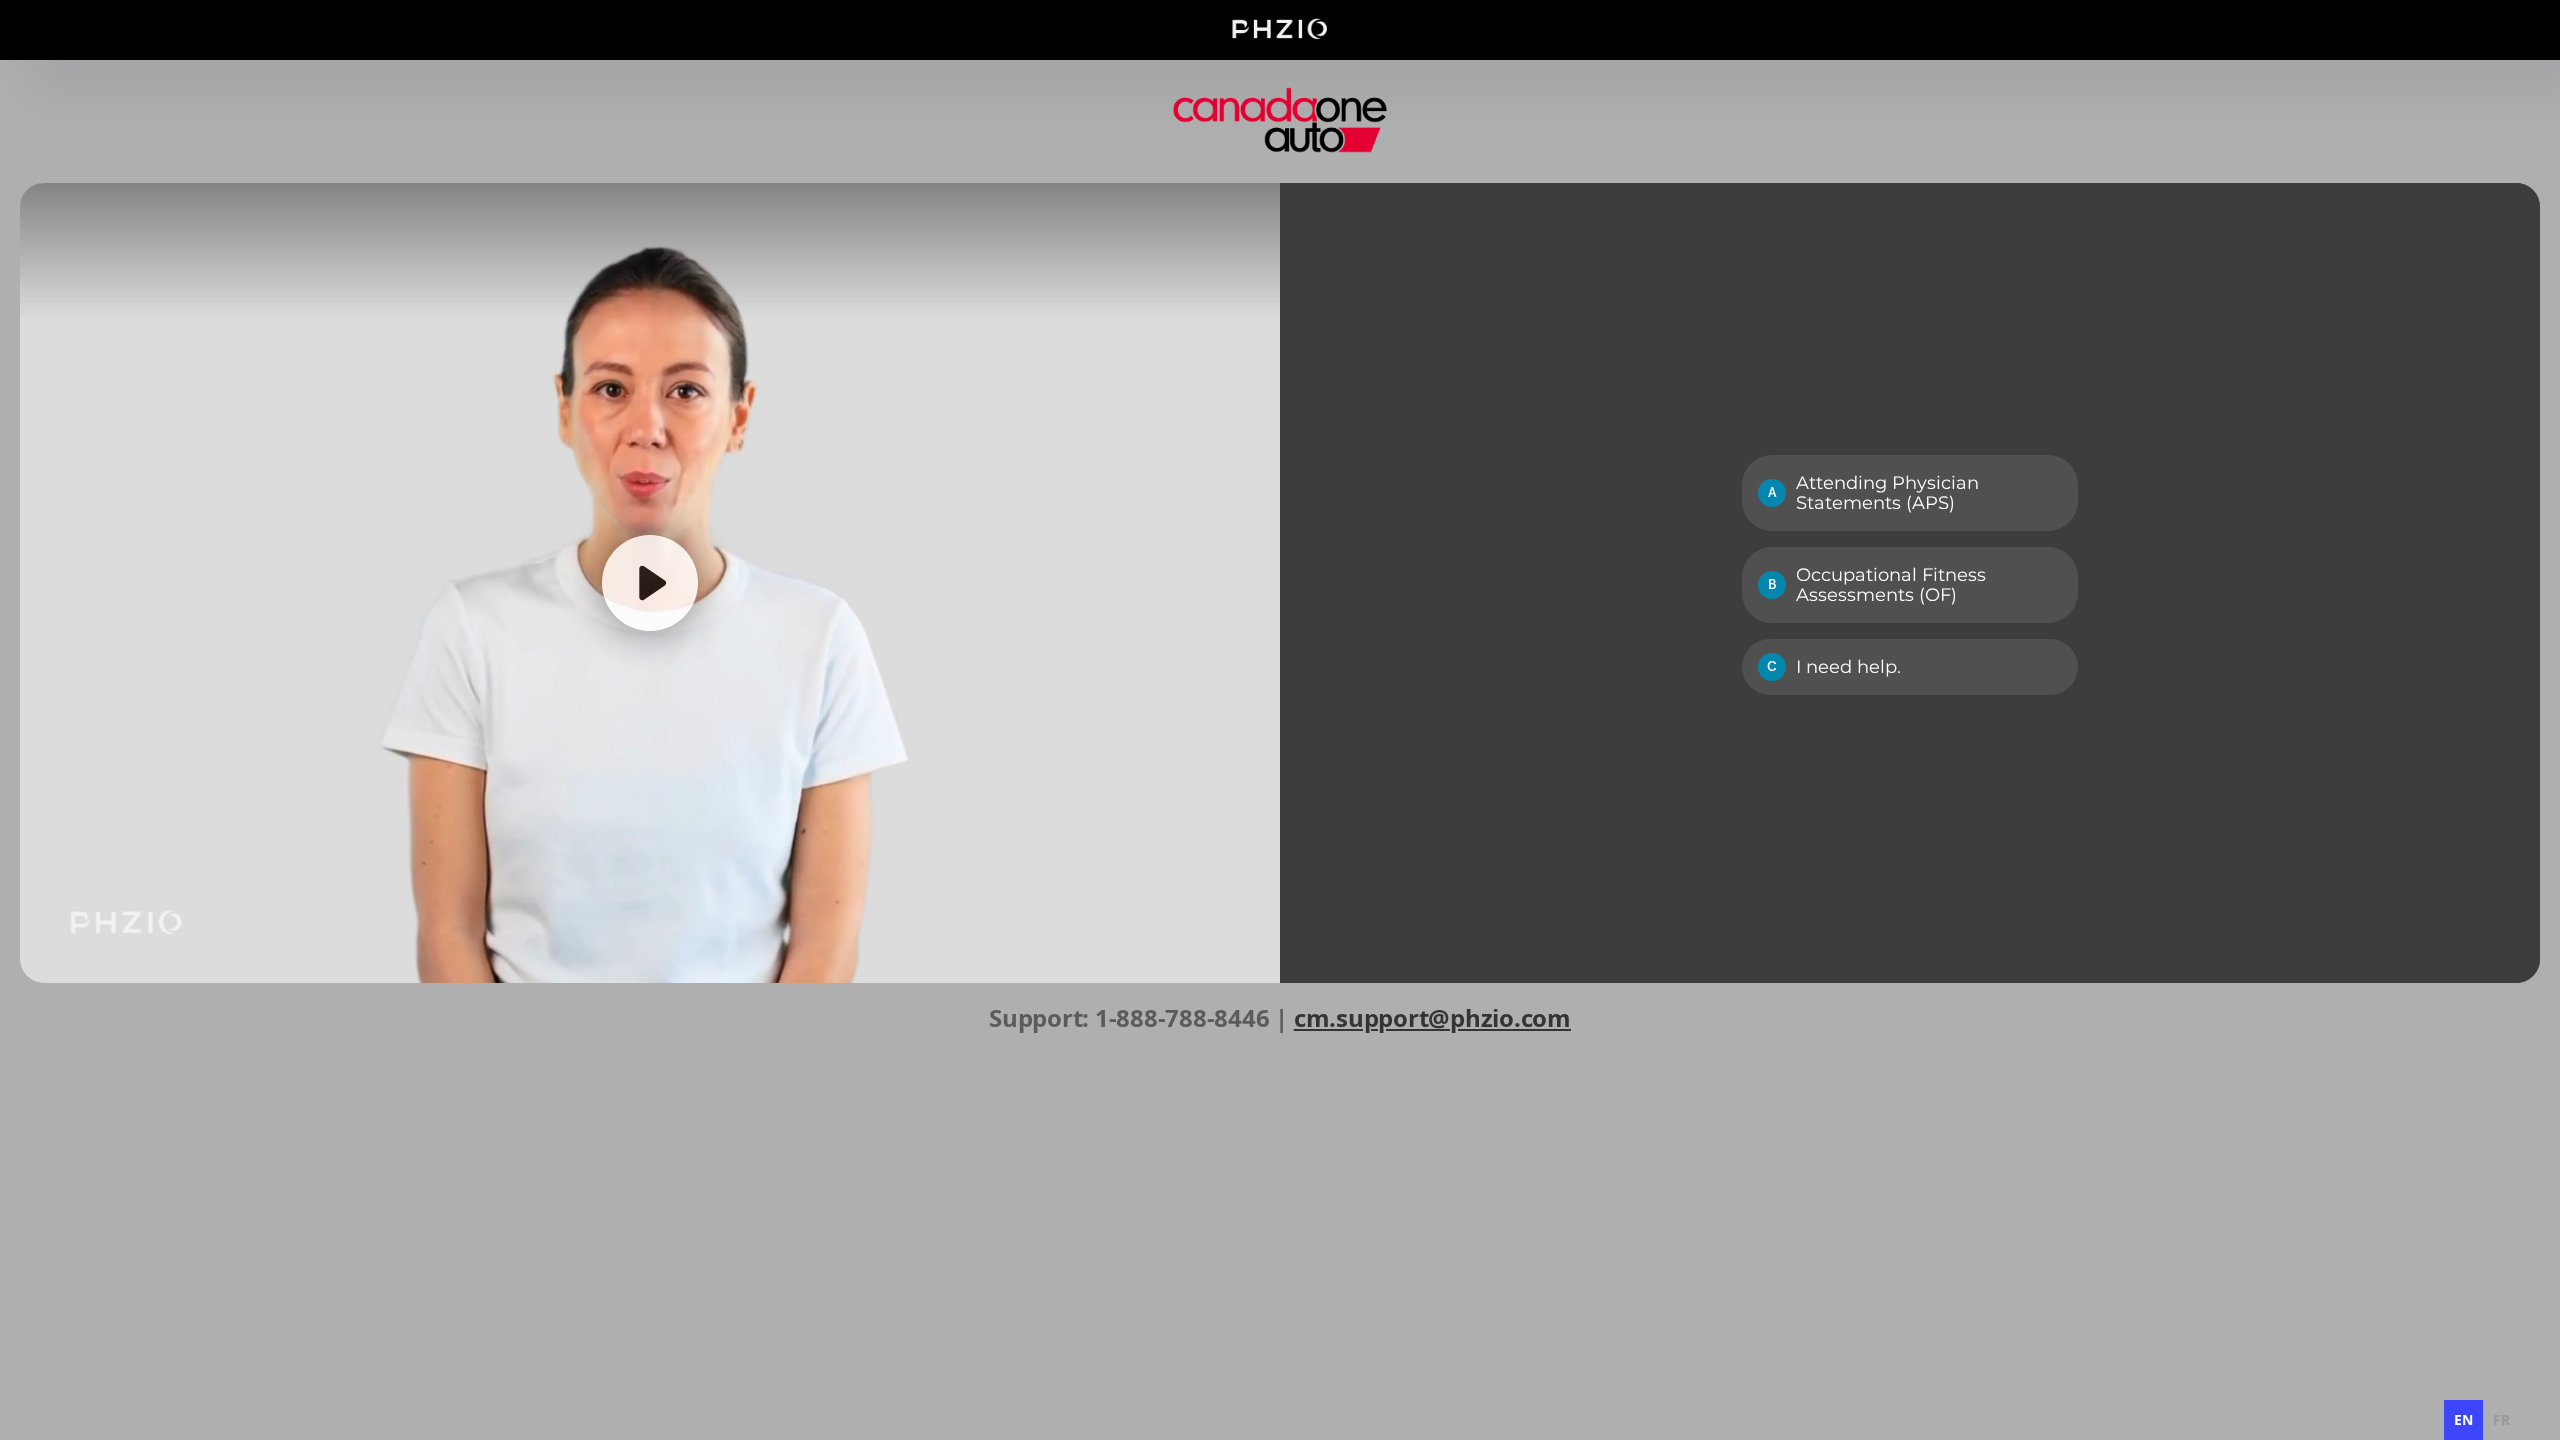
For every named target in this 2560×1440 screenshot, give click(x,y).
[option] (2501, 1420)
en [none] (2463, 1419)
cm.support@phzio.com (1432, 1017)
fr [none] (2501, 1419)
